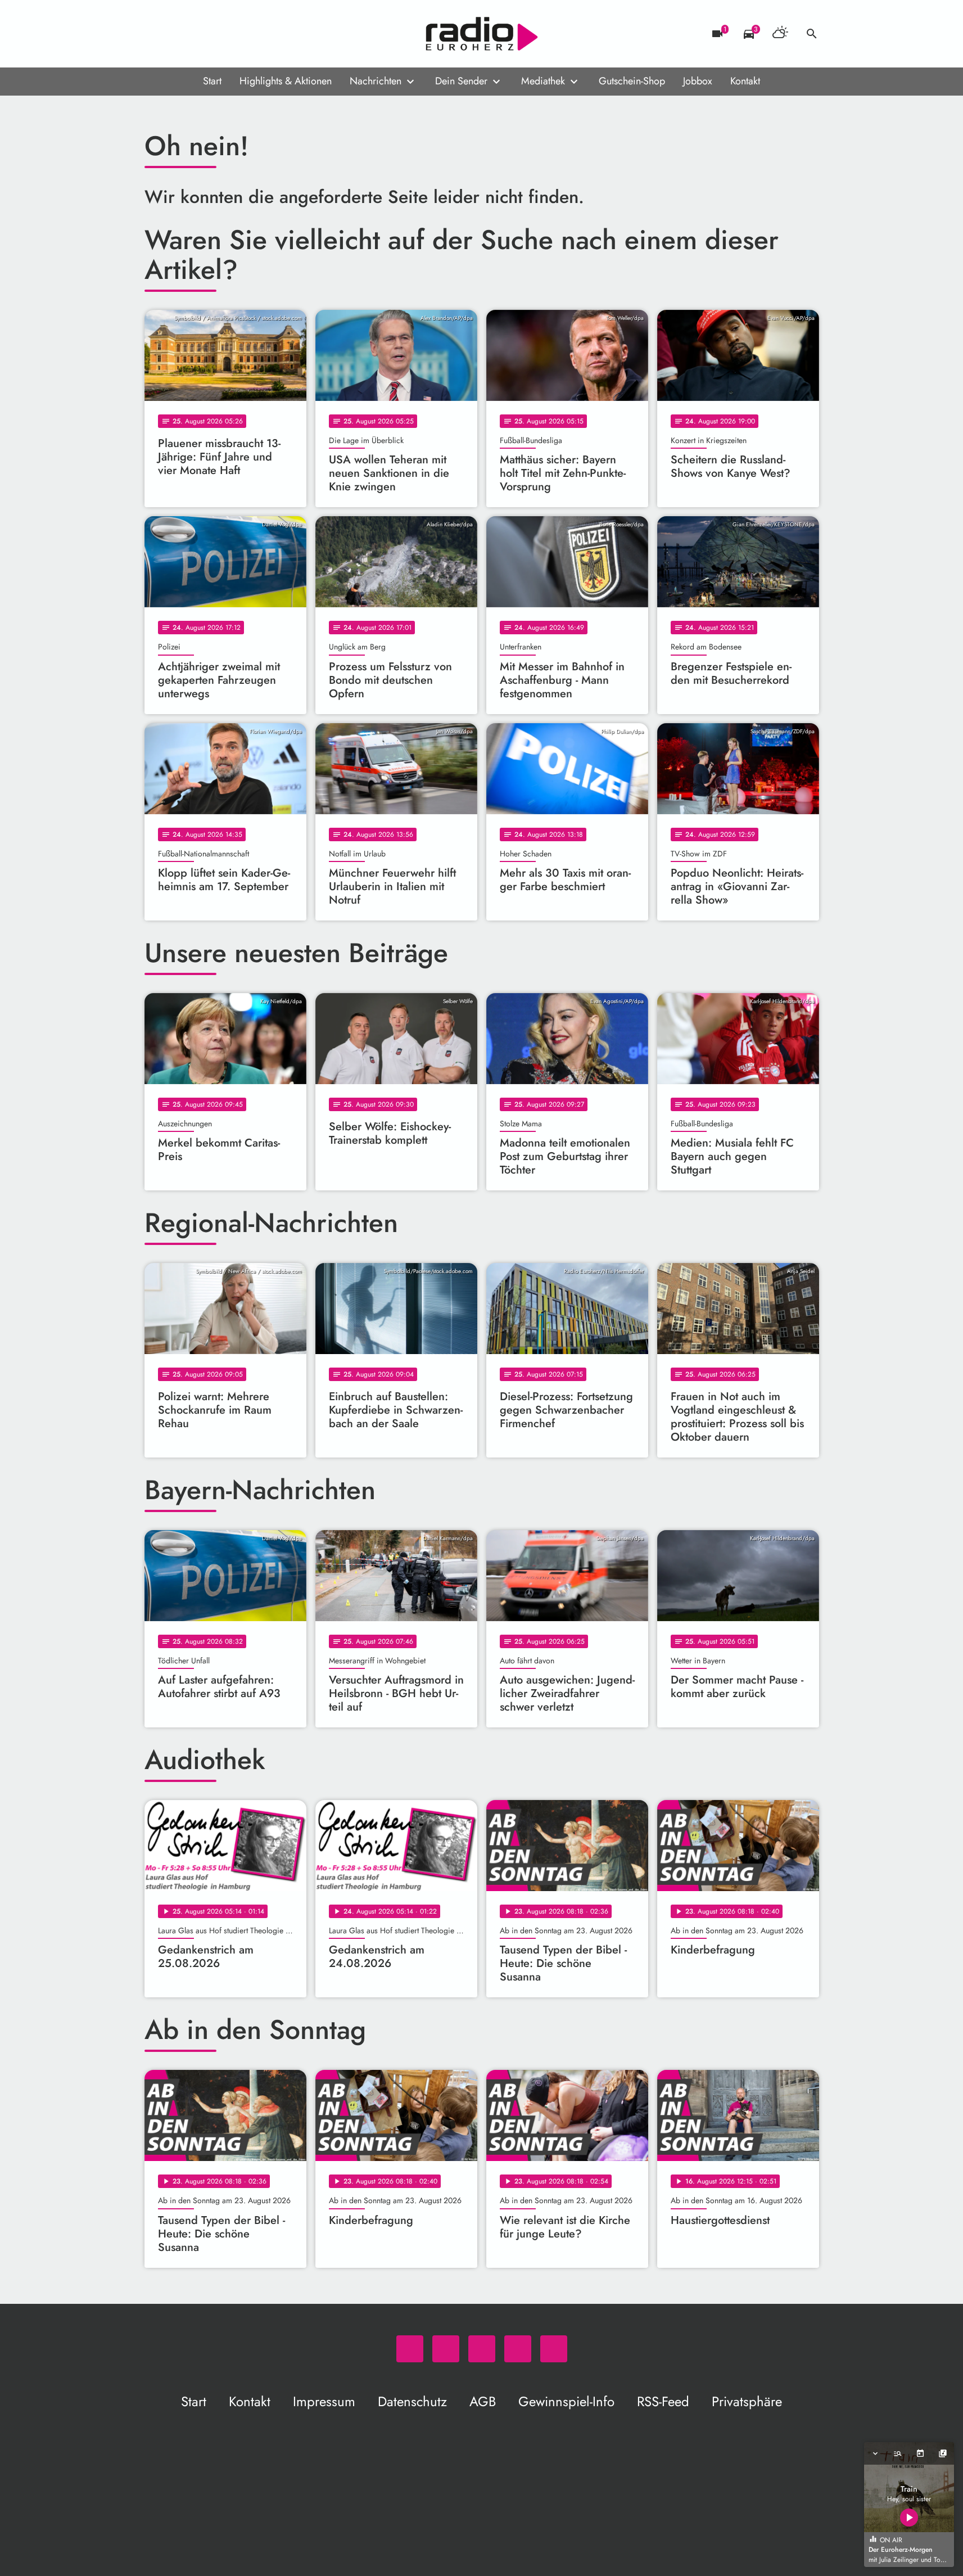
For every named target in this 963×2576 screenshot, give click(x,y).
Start (212, 81)
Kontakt (745, 81)
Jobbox (698, 81)
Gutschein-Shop (632, 81)
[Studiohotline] (246, 34)
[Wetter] (780, 34)
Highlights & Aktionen (286, 81)
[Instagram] (201, 34)
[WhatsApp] (156, 34)
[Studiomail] (223, 34)
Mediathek (543, 81)
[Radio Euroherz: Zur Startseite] (482, 34)
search (812, 34)
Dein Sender (461, 81)
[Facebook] (178, 34)
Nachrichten (376, 81)
